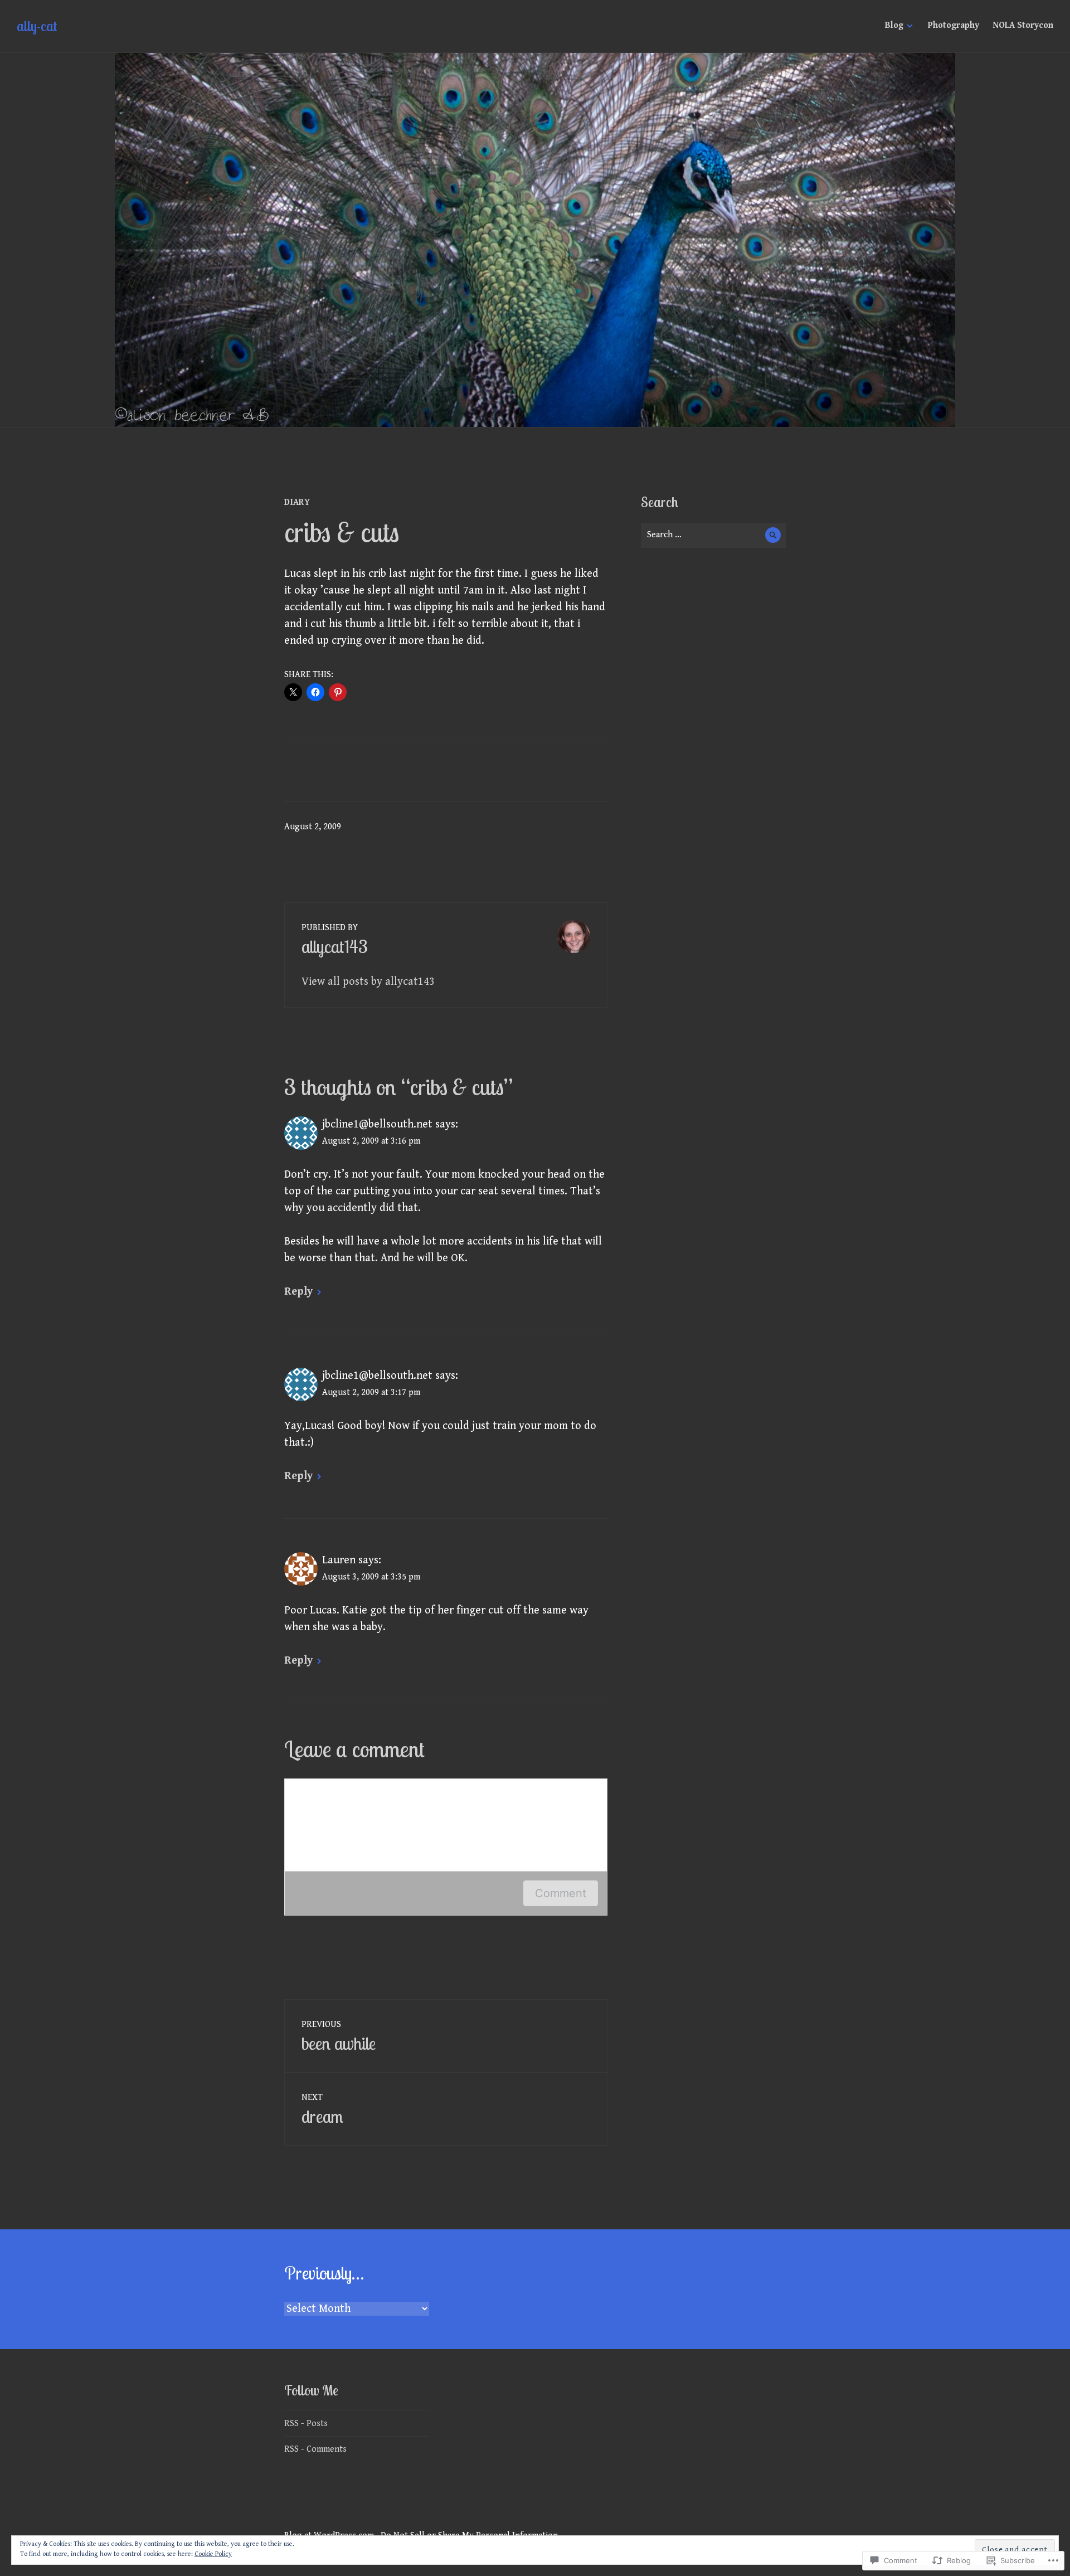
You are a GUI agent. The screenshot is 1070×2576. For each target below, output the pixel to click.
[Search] (773, 535)
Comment (561, 1893)
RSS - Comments (315, 2449)
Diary (297, 502)
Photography (954, 25)
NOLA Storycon (1023, 25)
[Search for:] (713, 535)
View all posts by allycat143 (368, 982)
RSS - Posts (306, 2424)
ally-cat (37, 26)
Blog (894, 25)
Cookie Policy (213, 2554)
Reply (298, 1292)
